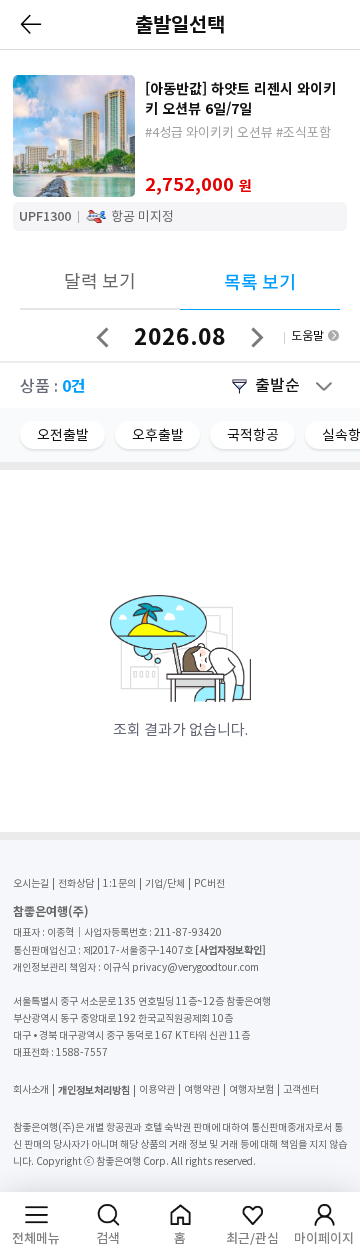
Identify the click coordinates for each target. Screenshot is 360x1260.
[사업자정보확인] (230, 949)
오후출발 (158, 435)
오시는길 (31, 883)
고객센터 (301, 1089)
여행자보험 (251, 1089)
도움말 (307, 335)
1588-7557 (82, 1052)
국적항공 (253, 435)
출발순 (277, 385)
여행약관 (202, 1089)
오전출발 (63, 435)
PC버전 (209, 883)
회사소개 (31, 1089)
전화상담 (76, 883)
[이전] (32, 24)
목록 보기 (260, 282)
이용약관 (157, 1089)
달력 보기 (100, 281)
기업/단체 (165, 883)
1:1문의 (119, 883)
